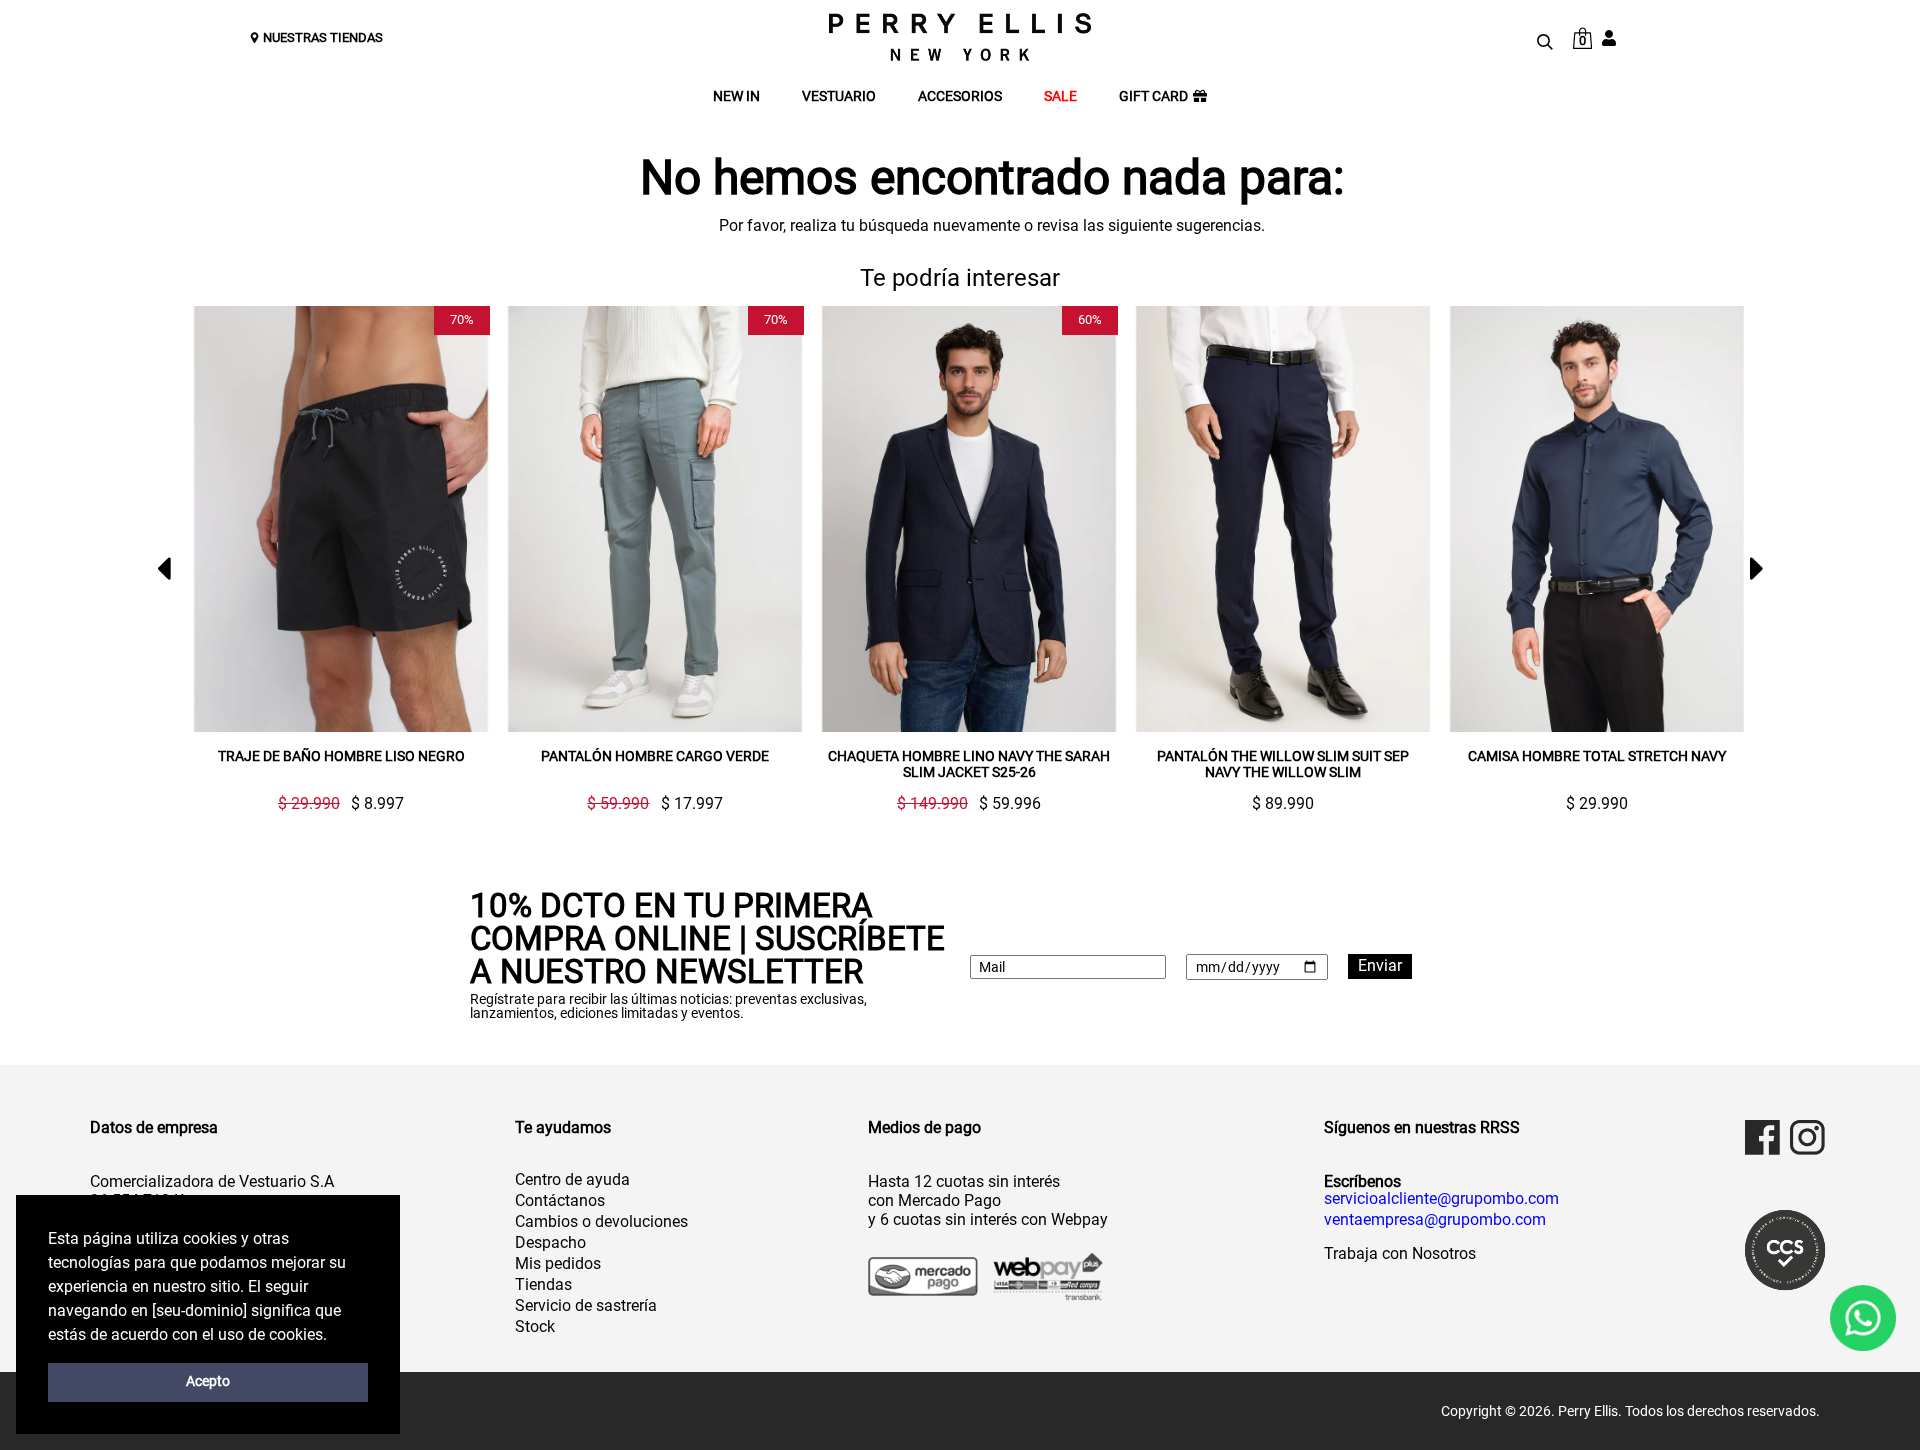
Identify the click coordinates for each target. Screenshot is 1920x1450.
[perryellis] (960, 37)
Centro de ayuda (572, 1179)
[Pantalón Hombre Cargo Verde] (655, 519)
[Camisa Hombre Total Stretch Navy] (1597, 519)
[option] (333, 559)
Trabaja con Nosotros (1400, 1253)
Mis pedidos (558, 1263)
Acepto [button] (208, 1381)
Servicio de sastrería (586, 1305)
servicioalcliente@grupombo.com (1441, 1199)
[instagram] (1807, 1137)
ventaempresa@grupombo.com (1435, 1220)
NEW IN (736, 96)
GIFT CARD (1153, 96)
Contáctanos (560, 1200)
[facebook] (1762, 1137)
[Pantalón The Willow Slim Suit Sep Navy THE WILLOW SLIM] (1283, 519)
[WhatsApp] (1863, 1318)
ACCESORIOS (960, 96)
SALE (1060, 96)
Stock (535, 1326)
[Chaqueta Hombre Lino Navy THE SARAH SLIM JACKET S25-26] (969, 519)
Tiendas (543, 1284)
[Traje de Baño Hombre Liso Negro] (341, 519)
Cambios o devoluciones (601, 1221)
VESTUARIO (839, 96)
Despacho (550, 1242)
